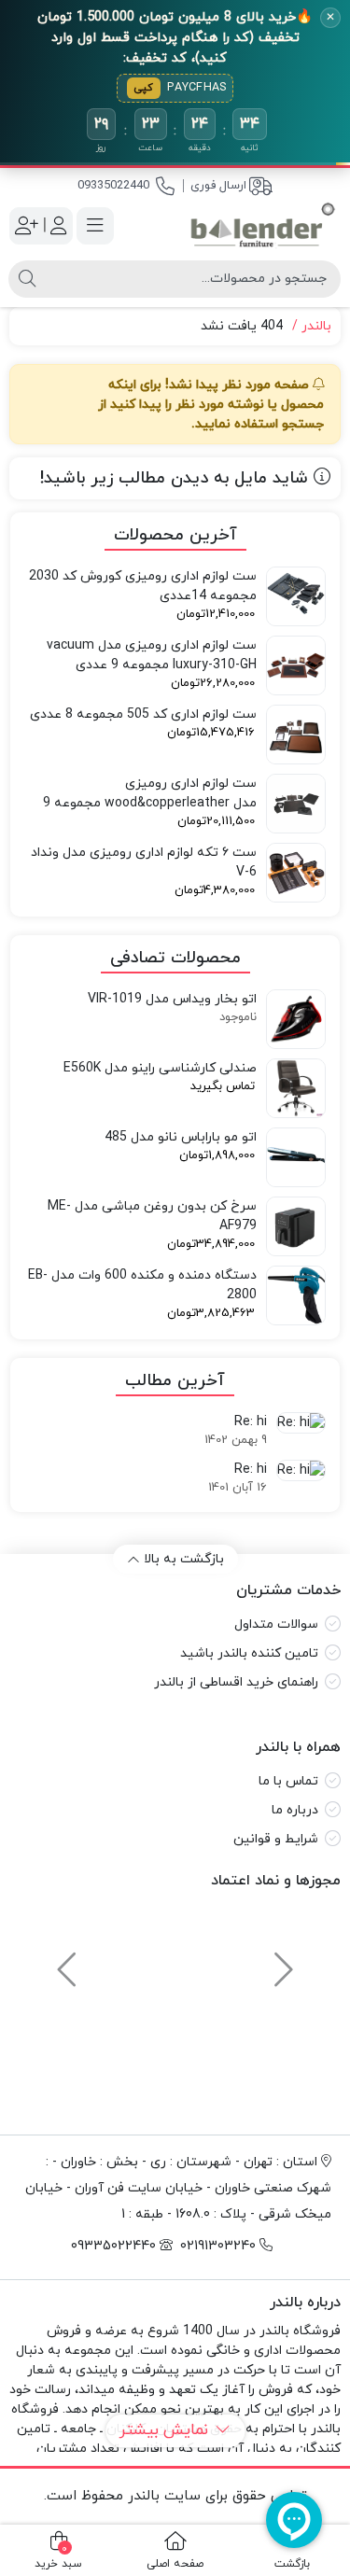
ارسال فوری (218, 186)
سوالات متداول (276, 1624)
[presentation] (281, 1961)
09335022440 (113, 186)
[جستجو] (27, 279)
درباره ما (295, 1810)
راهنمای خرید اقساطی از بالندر (236, 1682)
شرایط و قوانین (276, 1839)
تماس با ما (288, 1781)
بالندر (316, 326)
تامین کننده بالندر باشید (249, 1653)
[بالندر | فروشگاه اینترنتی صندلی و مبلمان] (263, 226)
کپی (144, 88)
